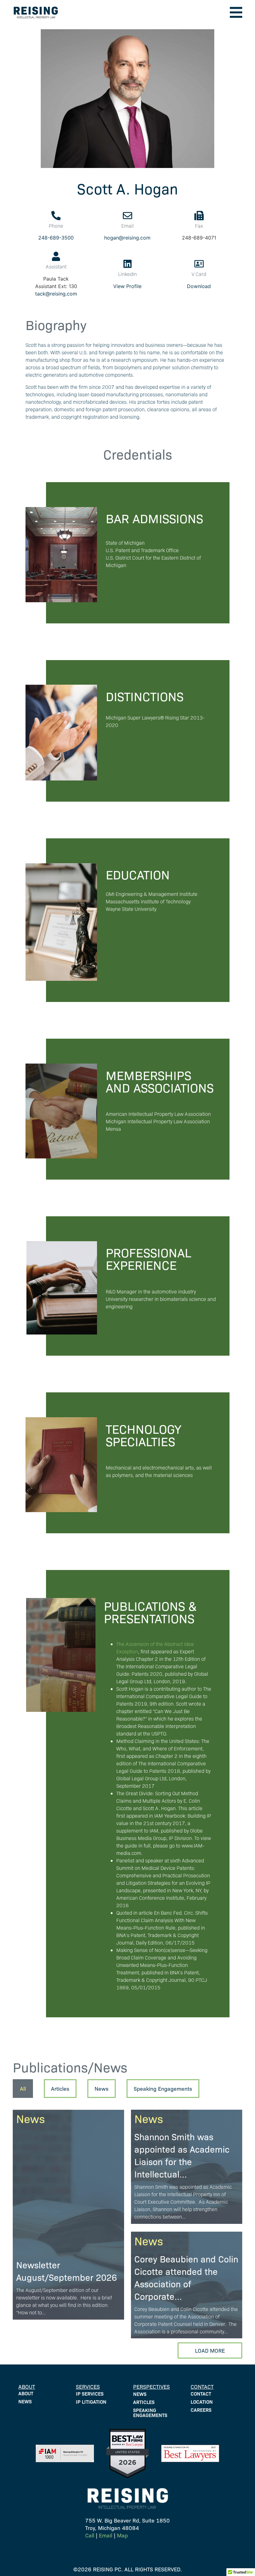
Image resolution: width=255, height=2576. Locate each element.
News (30, 2118)
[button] (236, 12)
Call (90, 2535)
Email (106, 2535)
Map (122, 2535)
